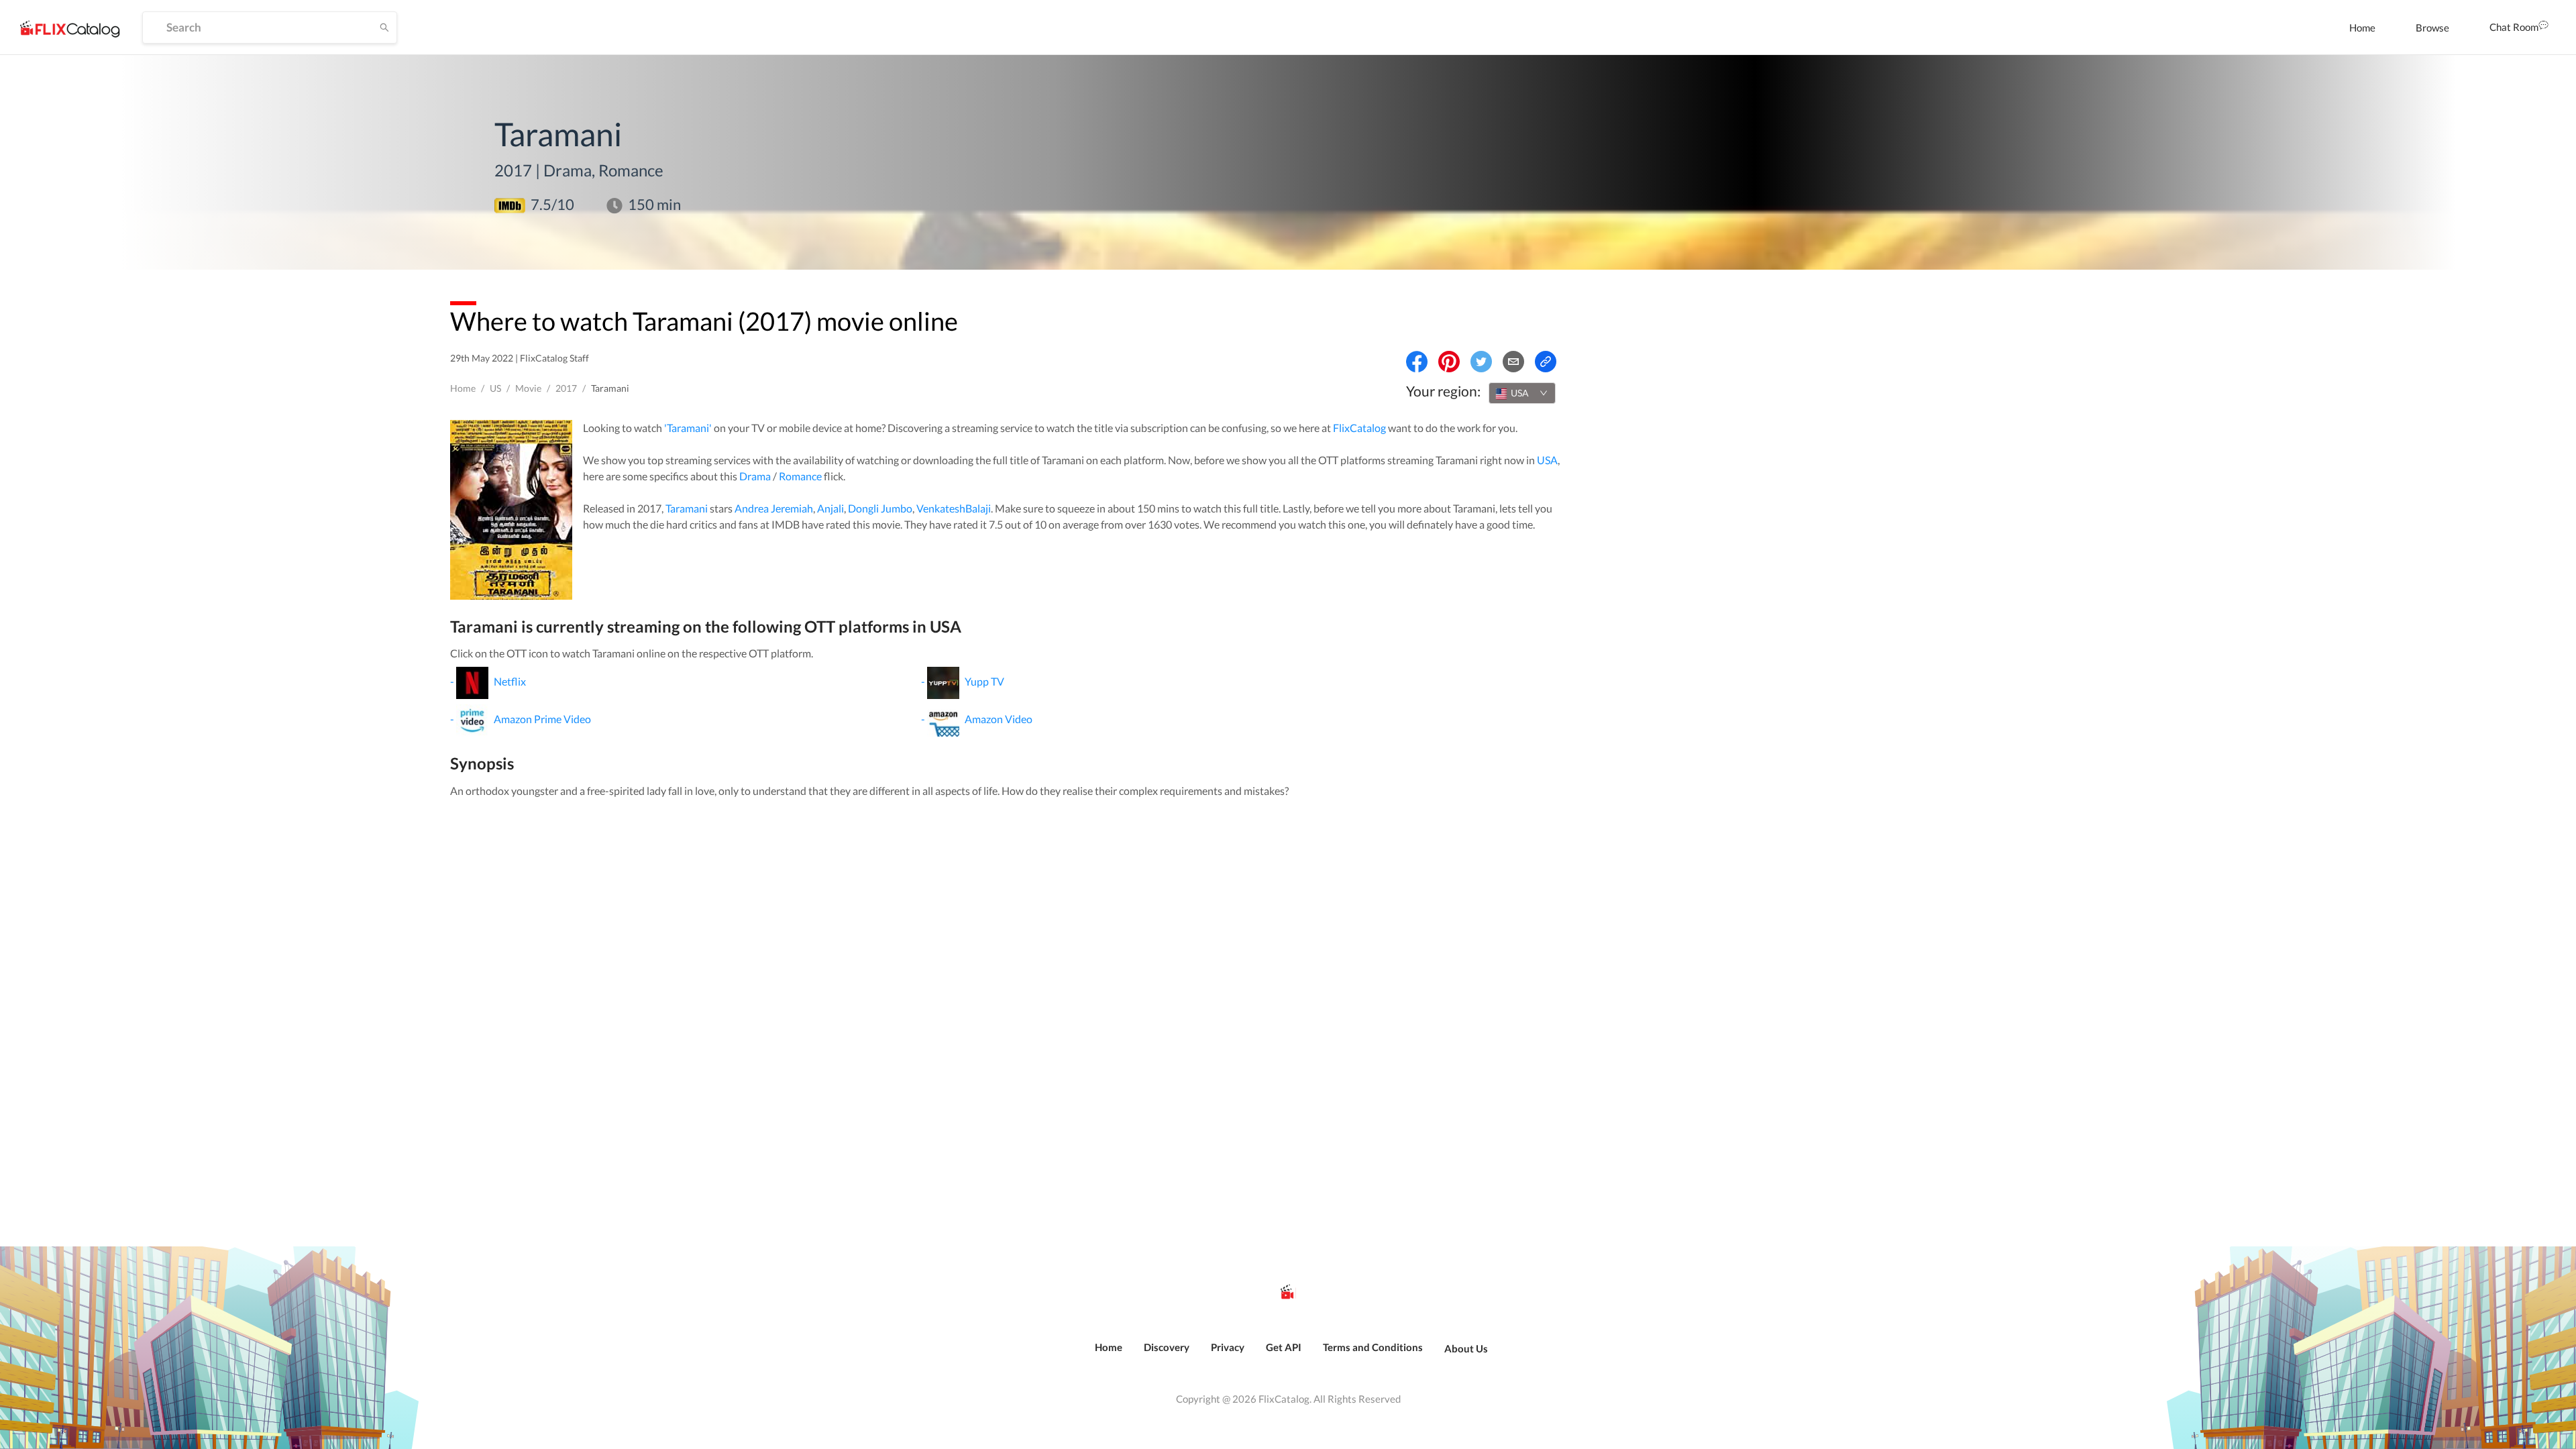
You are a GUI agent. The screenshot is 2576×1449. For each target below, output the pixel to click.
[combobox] (1522, 393)
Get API (1284, 1347)
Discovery (1167, 1347)
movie (528, 388)
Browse (2432, 28)
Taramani (687, 508)
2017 (566, 388)
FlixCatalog (1359, 428)
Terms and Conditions (1373, 1347)
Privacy (1228, 1347)
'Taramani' (688, 428)
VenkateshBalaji (954, 508)
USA (1547, 460)
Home (2362, 28)
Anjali (830, 508)
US (495, 388)
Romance (800, 476)
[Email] (1513, 362)
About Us (1466, 1348)
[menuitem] (2362, 28)
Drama (755, 476)
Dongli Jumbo (880, 508)
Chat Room (2514, 27)
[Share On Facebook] (1417, 362)
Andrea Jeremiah (774, 508)
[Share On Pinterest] (1449, 362)
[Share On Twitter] (1481, 362)
